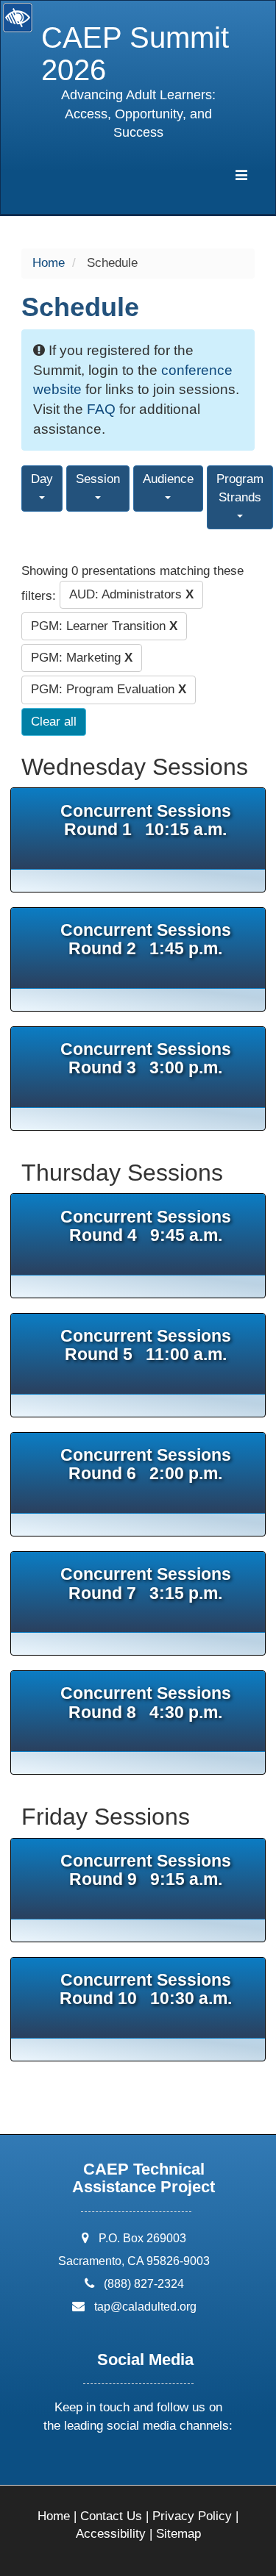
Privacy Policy (192, 2516)
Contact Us (111, 2516)
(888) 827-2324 (144, 2284)
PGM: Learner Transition (104, 626)
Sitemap (178, 2534)
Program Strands (240, 488)
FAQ (101, 409)
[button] (82, 2465)
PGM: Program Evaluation (109, 689)
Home (49, 263)
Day (42, 479)
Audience (168, 479)
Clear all (54, 722)
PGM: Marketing (82, 658)
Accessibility (111, 2534)
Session (98, 479)
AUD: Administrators (131, 594)
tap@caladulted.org (145, 2307)
